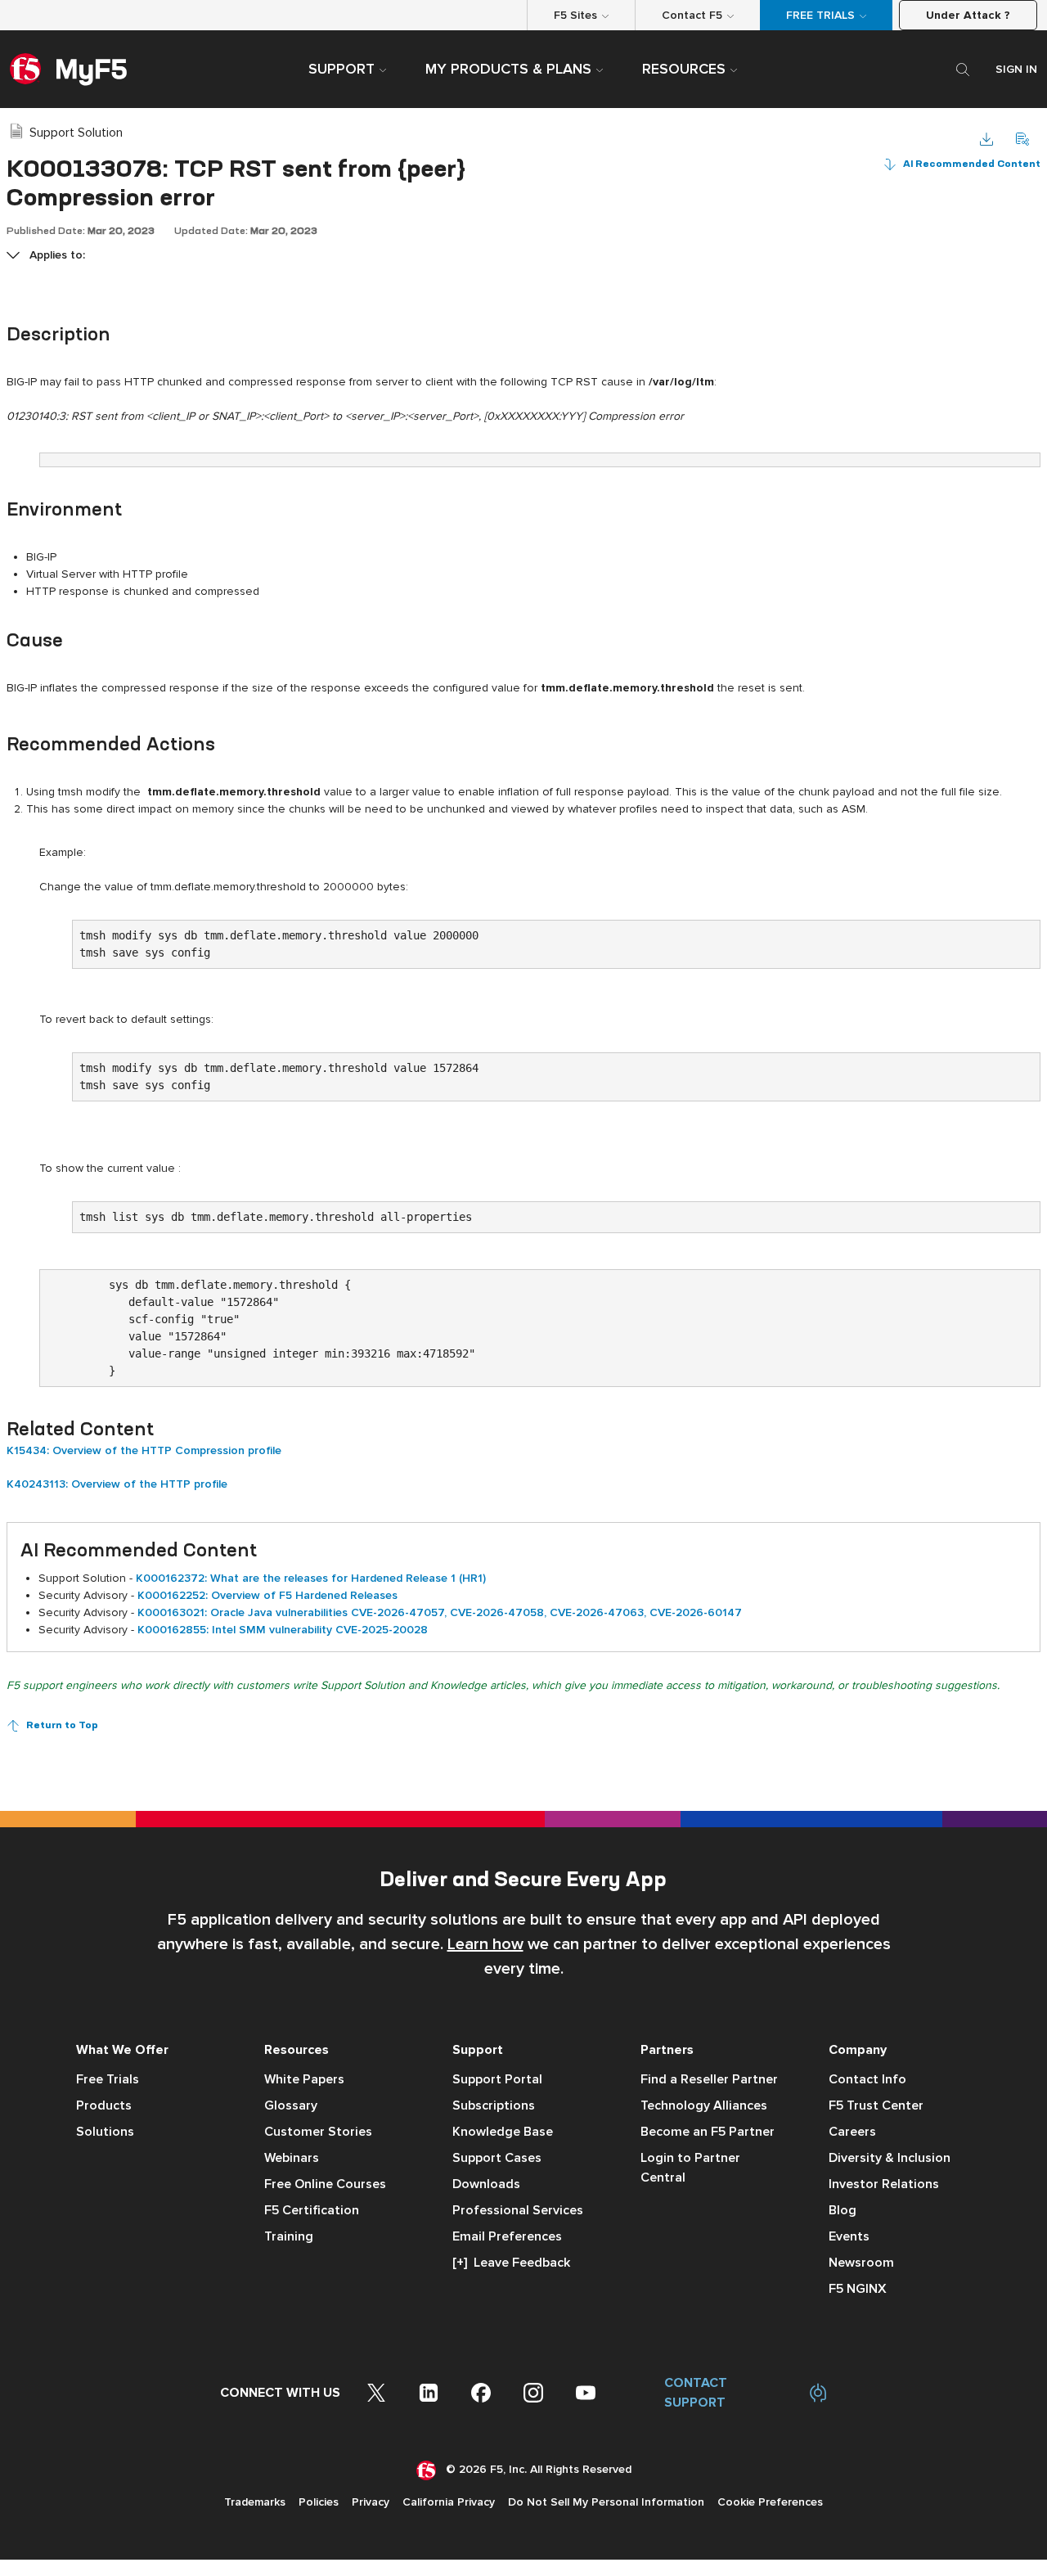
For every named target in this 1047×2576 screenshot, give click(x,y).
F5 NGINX (858, 2289)
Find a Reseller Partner (709, 2079)
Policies (319, 2502)
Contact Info (867, 2079)
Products (104, 2105)
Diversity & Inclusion (890, 2158)
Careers (852, 2132)
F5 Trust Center (876, 2105)
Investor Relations (884, 2184)
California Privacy (449, 2502)
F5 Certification (312, 2210)
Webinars (292, 2158)
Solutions (105, 2132)
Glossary (291, 2105)
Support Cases (497, 2158)
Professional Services (518, 2210)
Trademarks (255, 2502)
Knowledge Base (503, 2132)
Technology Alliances (704, 2105)
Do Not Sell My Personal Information (606, 2502)
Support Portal (497, 2079)
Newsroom (861, 2263)
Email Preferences (507, 2236)
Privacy (371, 2502)
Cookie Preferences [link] (770, 2502)
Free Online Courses (325, 2184)
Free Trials (108, 2079)
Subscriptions (494, 2105)
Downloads (486, 2184)
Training (289, 2236)
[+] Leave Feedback (511, 2263)
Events (849, 2236)
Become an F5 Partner (708, 2132)
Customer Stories (318, 2132)
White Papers (304, 2079)
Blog (843, 2210)
